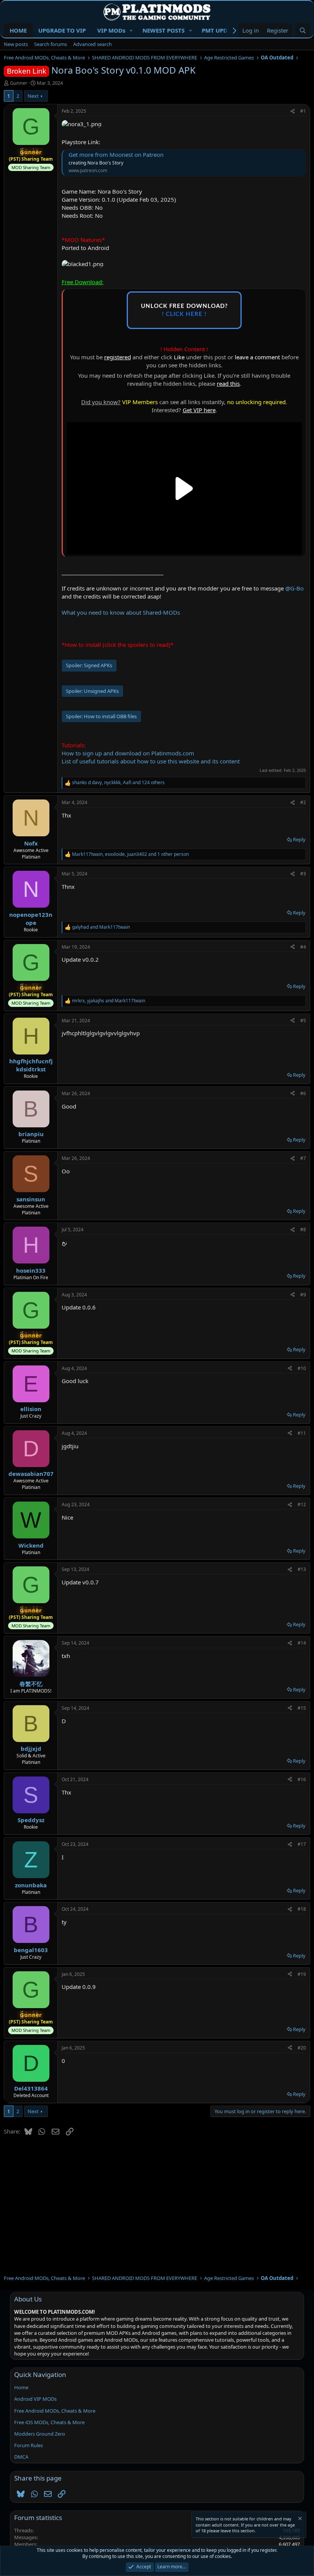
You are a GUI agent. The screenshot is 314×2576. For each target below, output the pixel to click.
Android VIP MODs (35, 2399)
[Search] (303, 30)
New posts (16, 44)
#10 (302, 1368)
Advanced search (92, 44)
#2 (303, 802)
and (101, 927)
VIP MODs (111, 30)
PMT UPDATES (221, 30)
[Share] (293, 111)
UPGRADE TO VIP (62, 30)
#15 (302, 1708)
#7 (303, 1158)
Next (33, 96)
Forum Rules (29, 2445)
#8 (303, 1230)
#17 (302, 1844)
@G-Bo (294, 588)
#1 (303, 111)
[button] (131, 30)
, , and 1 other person (130, 854)
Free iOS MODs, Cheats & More (49, 2422)
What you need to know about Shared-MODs (121, 612)
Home (21, 2387)
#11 (302, 1433)
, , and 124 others (118, 783)
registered (118, 357)
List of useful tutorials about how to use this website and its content (151, 761)
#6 (303, 1093)
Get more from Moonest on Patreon (116, 155)
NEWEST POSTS (164, 30)
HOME (18, 30)
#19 (302, 1974)
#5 (303, 1021)
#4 (303, 947)
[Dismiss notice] (299, 2519)
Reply (299, 839)
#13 (302, 1569)
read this (228, 383)
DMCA (21, 2457)
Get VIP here (199, 410)
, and (109, 1001)
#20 (302, 2048)
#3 (303, 874)
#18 (302, 1909)
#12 (302, 1504)
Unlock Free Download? (184, 310)
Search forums (51, 44)
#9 (303, 1295)
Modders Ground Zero (40, 2434)
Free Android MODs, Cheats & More (55, 2411)
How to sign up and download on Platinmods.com (128, 753)
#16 (302, 1779)
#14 (302, 1643)
